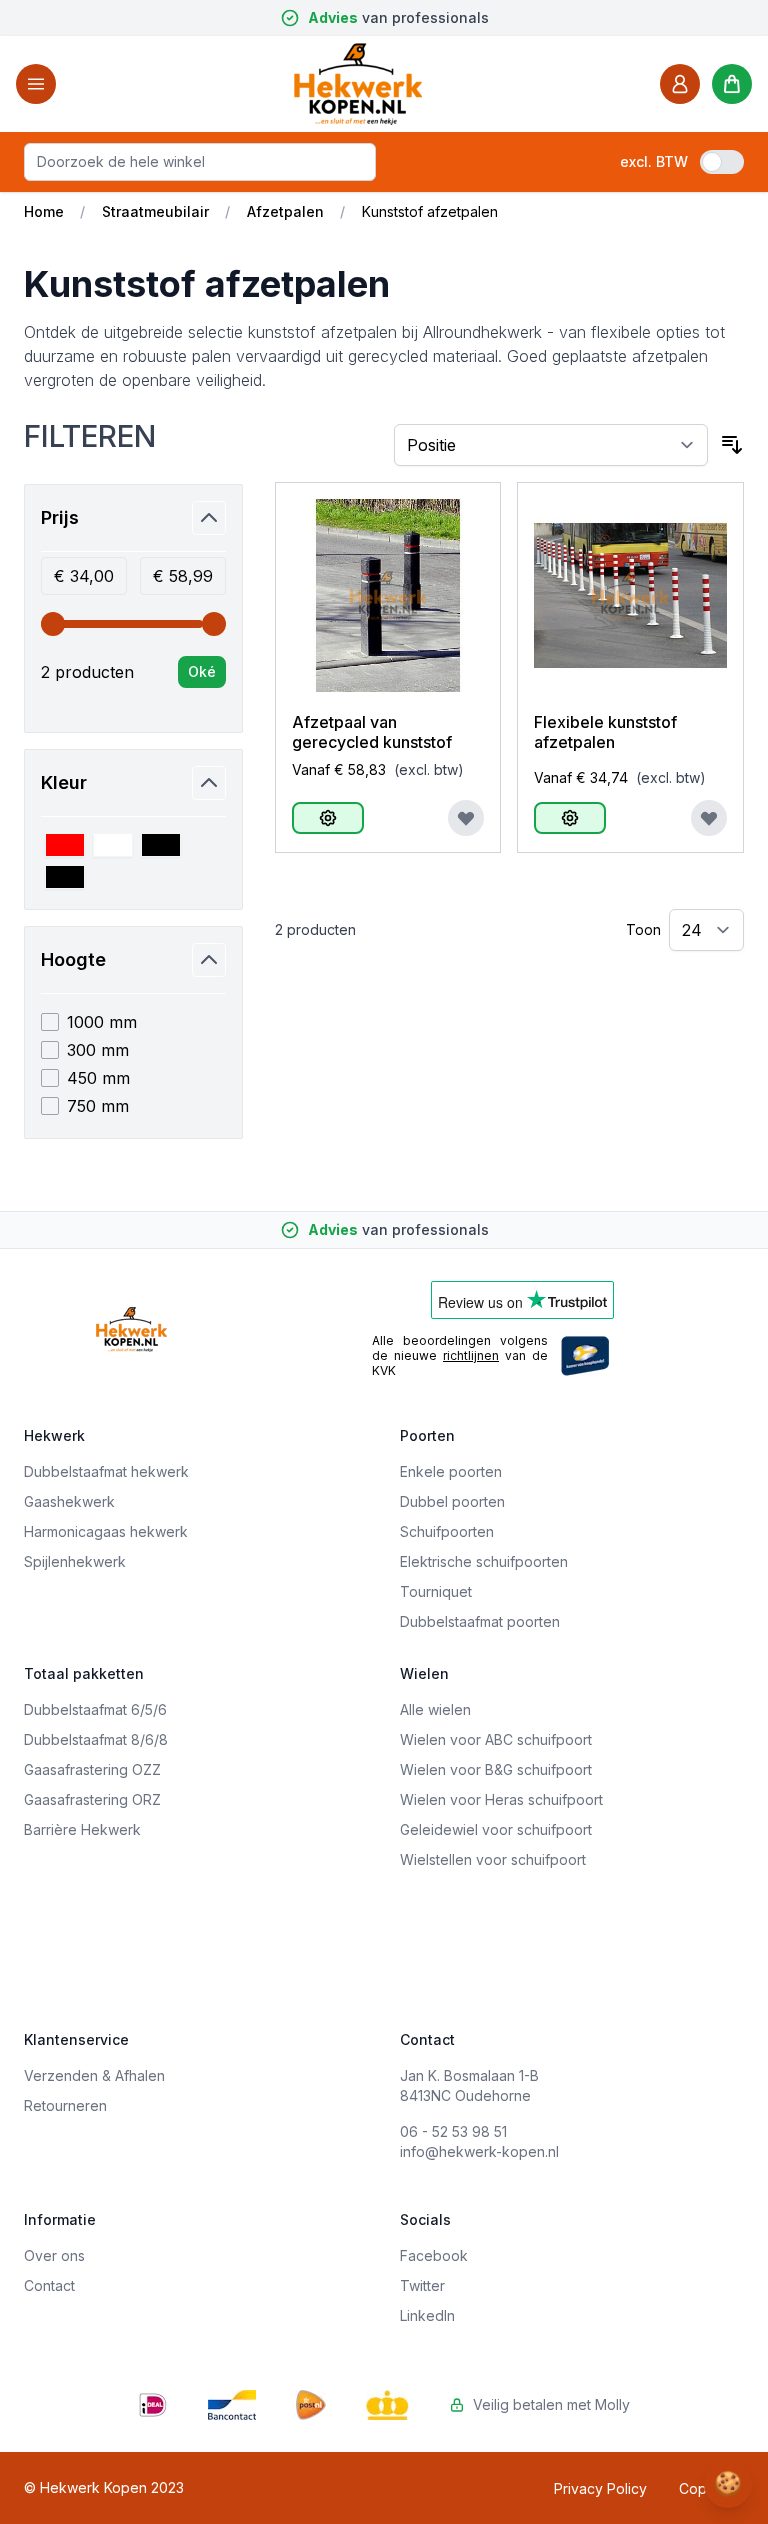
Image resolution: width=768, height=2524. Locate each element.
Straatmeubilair (155, 211)
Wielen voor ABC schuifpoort (496, 1739)
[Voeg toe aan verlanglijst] (466, 818)
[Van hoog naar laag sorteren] (732, 445)
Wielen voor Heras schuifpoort (501, 1799)
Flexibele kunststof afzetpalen (605, 732)
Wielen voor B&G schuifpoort (496, 1769)
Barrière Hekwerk (82, 1829)
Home (44, 211)
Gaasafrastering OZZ (92, 1769)
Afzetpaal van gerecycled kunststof (372, 732)
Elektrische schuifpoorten (484, 1561)
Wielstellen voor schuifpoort (493, 1859)
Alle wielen (435, 1709)
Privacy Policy (600, 2488)
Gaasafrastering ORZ (92, 1799)
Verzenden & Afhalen (94, 2075)
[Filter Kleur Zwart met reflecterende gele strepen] (161, 845)
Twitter (422, 2285)
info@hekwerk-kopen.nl (479, 2151)
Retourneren (65, 2105)
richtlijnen (471, 1355)
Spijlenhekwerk (75, 1561)
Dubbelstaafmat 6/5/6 (95, 1709)
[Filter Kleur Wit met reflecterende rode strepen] (113, 845)
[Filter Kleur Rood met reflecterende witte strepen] (65, 845)
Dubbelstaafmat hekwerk (106, 1471)
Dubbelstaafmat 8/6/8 (96, 1739)
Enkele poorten (451, 1471)
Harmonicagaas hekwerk (106, 1531)
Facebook (434, 2255)
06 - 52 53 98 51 (453, 2131)
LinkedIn (427, 2315)
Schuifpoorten (447, 1531)
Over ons (54, 2255)
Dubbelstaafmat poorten (480, 1621)
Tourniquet (436, 1591)
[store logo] (358, 83)
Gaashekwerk (69, 1501)
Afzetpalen (285, 211)
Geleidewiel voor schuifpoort (496, 1829)
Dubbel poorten (452, 1501)
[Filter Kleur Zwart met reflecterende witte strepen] (65, 877)
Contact (49, 2285)
